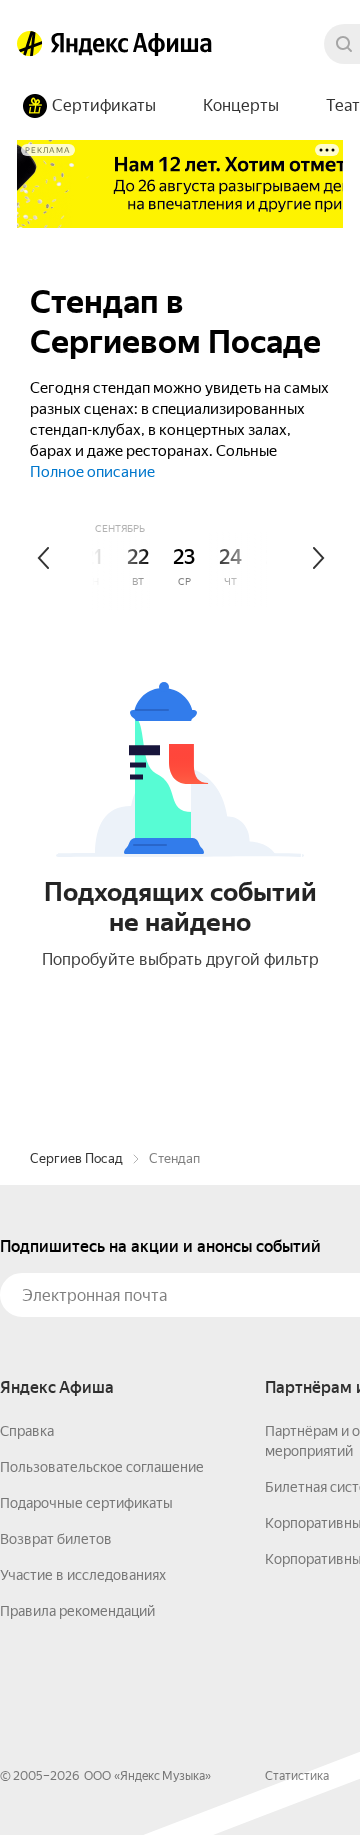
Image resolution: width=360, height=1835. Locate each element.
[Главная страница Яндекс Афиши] (30, 44)
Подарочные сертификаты (86, 1503)
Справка (27, 1431)
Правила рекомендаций (77, 1611)
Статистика (297, 1776)
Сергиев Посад (76, 1158)
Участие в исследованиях (83, 1575)
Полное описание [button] (92, 472)
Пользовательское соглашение (102, 1467)
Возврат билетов (56, 1539)
